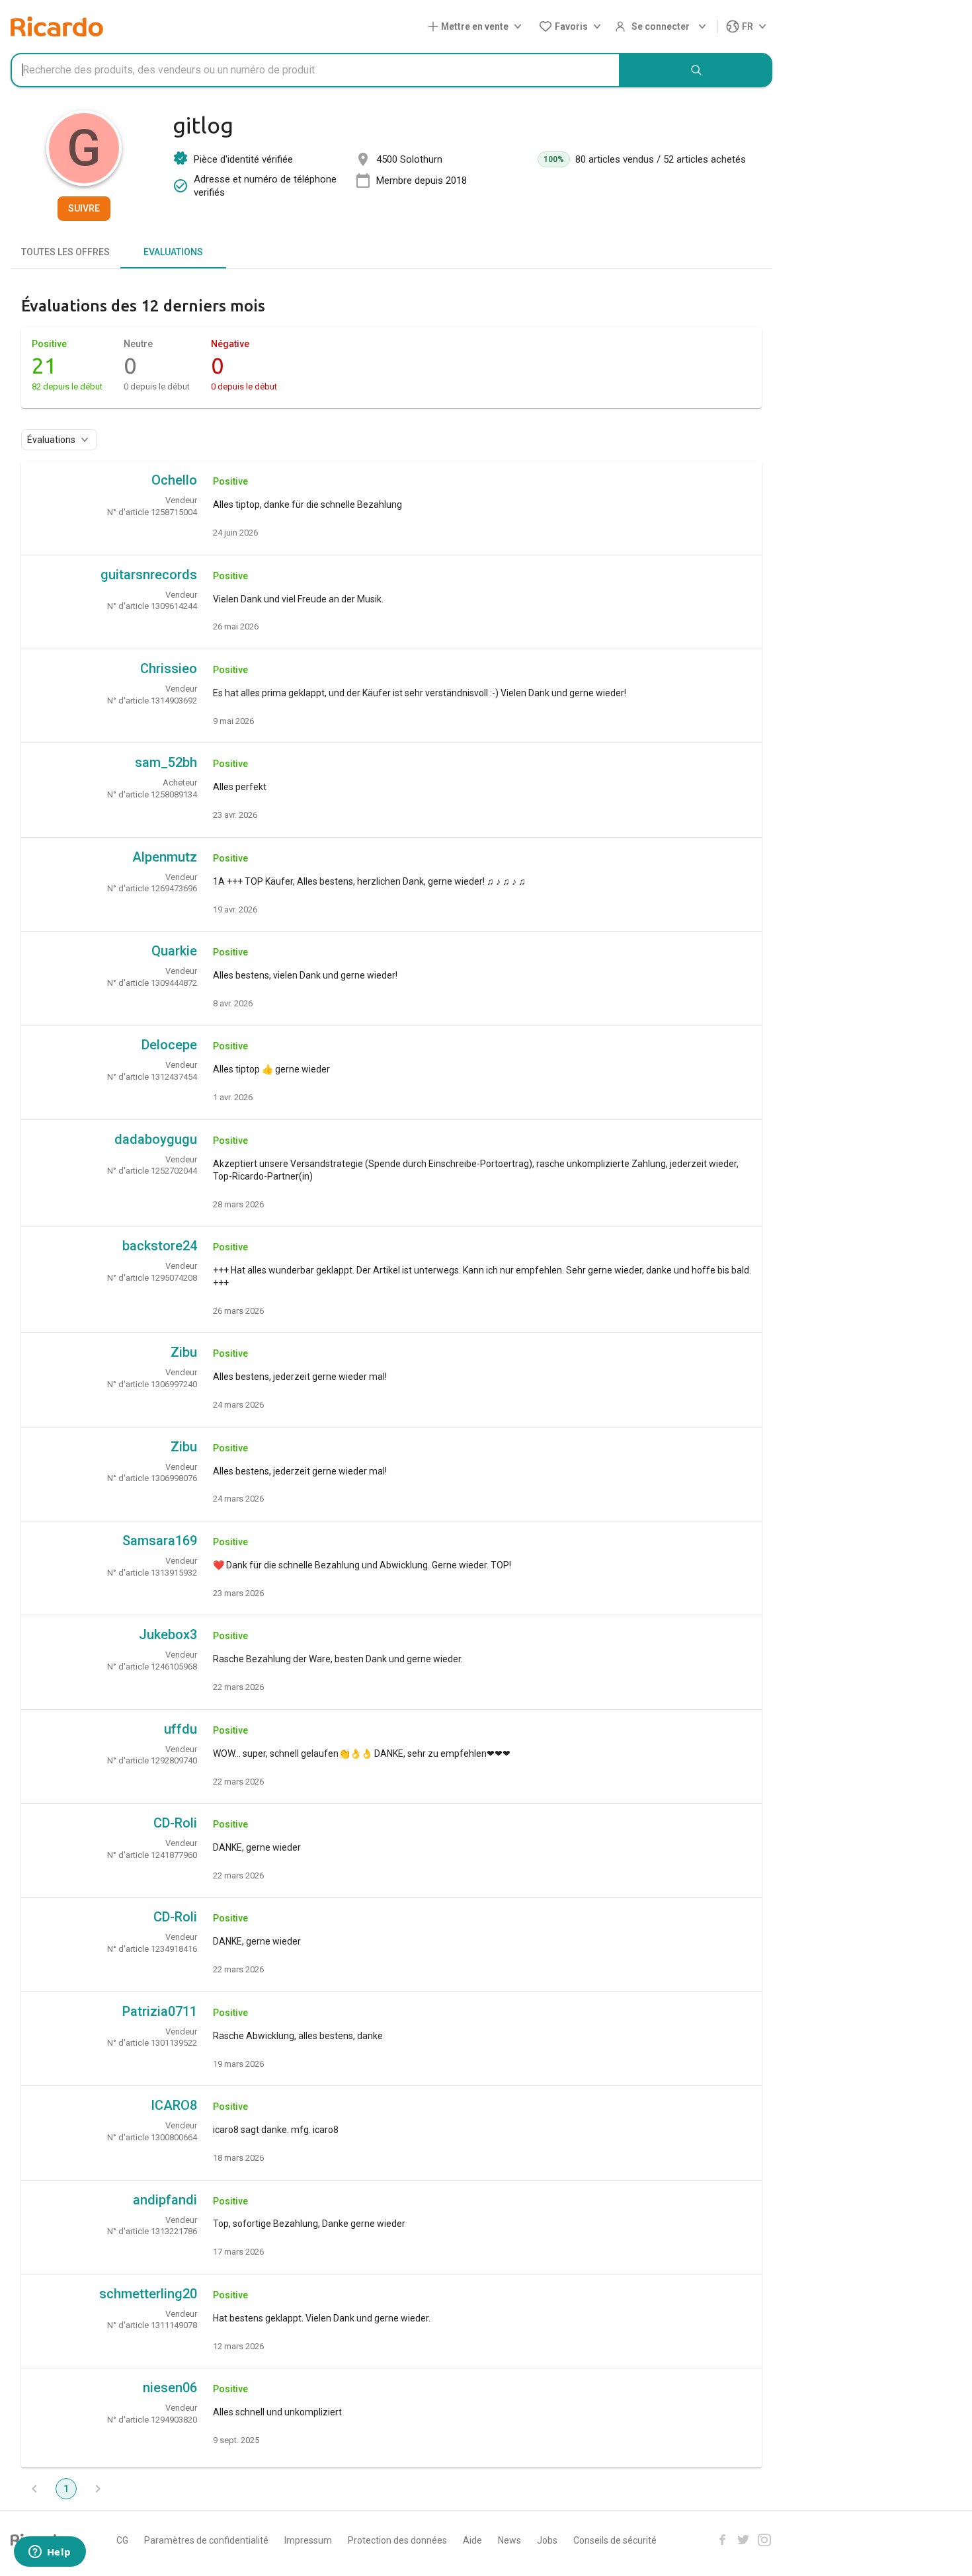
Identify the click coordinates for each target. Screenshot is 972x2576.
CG (122, 2540)
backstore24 (160, 1246)
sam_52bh (166, 762)
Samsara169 (160, 1541)
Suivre (84, 208)
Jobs (547, 2540)
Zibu (184, 1352)
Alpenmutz (165, 857)
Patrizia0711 (160, 2011)
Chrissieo (169, 668)
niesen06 (170, 2388)
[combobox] (315, 70)
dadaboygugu (156, 1139)
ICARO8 (174, 2105)
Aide (472, 2540)
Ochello (174, 480)
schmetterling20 (148, 2294)
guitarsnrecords (149, 575)
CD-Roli (175, 1823)
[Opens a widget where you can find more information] (50, 2553)
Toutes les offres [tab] (65, 252)
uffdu (181, 1729)
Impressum (308, 2540)
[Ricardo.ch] (57, 26)
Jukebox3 (168, 1634)
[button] (477, 27)
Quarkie (174, 951)
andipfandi (165, 2200)
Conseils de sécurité (615, 2540)
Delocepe (169, 1045)
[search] (696, 70)
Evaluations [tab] (173, 252)
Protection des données (397, 2540)
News (509, 2540)
